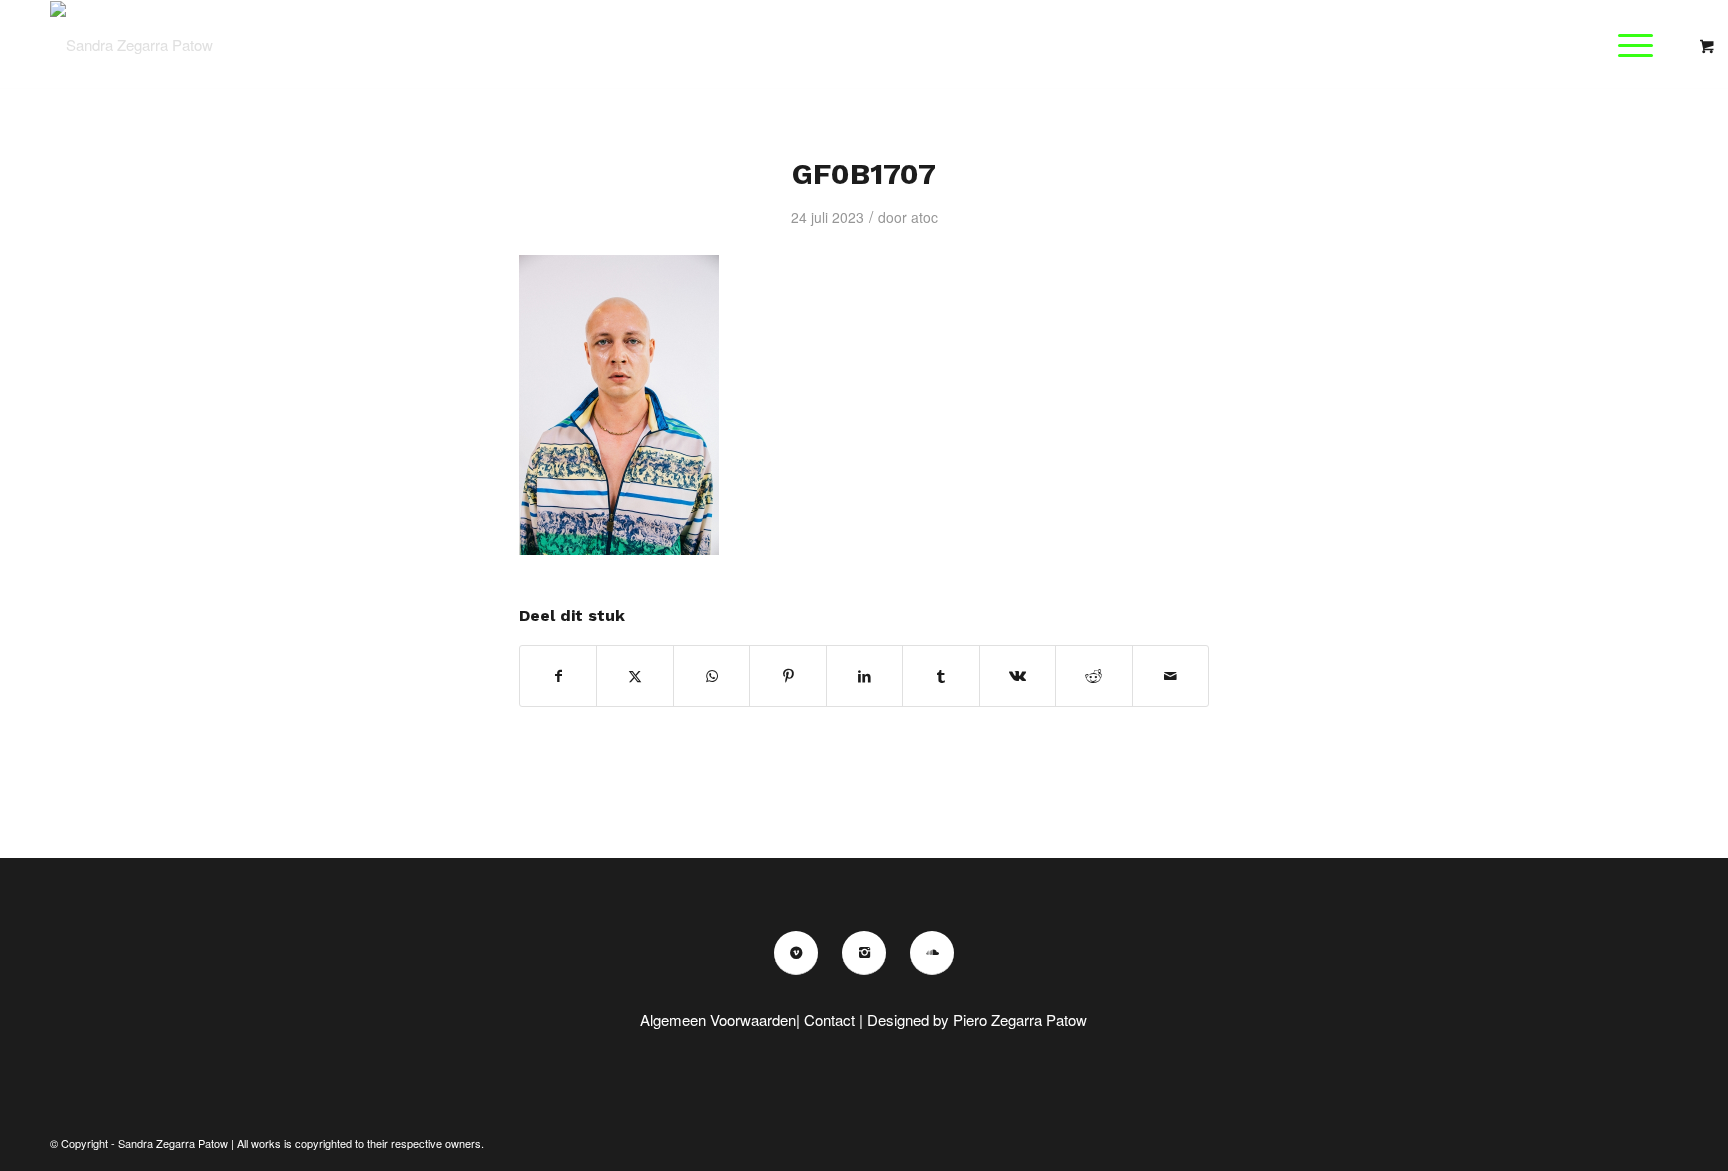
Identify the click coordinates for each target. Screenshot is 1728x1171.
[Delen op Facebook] (558, 676)
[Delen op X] (634, 676)
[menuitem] (1641, 45)
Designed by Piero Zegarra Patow (977, 1019)
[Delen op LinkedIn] (864, 676)
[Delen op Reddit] (1093, 676)
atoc (924, 217)
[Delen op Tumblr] (940, 676)
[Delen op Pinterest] (787, 676)
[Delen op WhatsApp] (711, 676)
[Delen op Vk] (1017, 676)
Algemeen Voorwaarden (718, 1019)
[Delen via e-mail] (1171, 676)
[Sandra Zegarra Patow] (131, 45)
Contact (829, 1019)
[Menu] (1629, 45)
